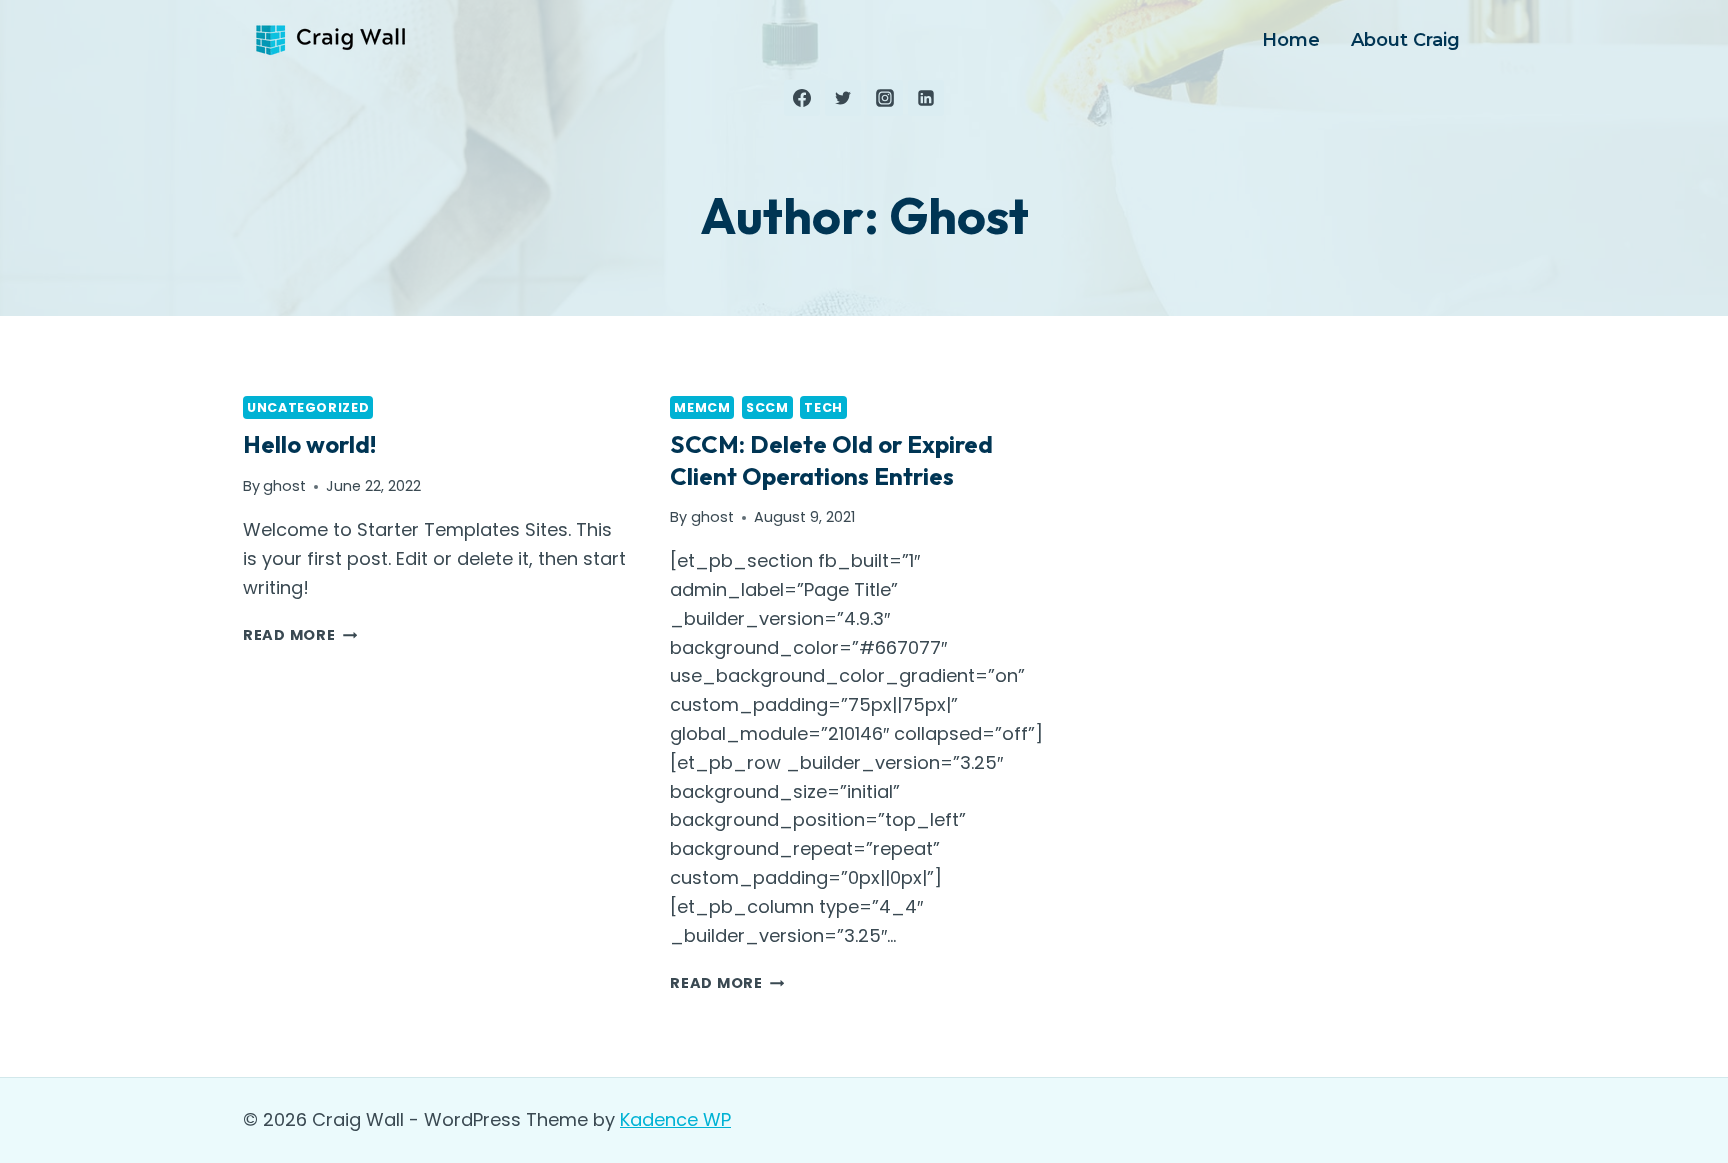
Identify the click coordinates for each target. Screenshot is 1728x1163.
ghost (284, 486)
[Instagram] (885, 98)
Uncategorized (308, 407)
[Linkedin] (926, 98)
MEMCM (702, 407)
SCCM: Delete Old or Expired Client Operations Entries (831, 459)
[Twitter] (843, 98)
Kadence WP (675, 1119)
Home (1291, 40)
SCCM (767, 407)
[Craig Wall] (333, 40)
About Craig (1405, 40)
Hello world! (309, 444)
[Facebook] (802, 98)
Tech (823, 407)
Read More (300, 635)
